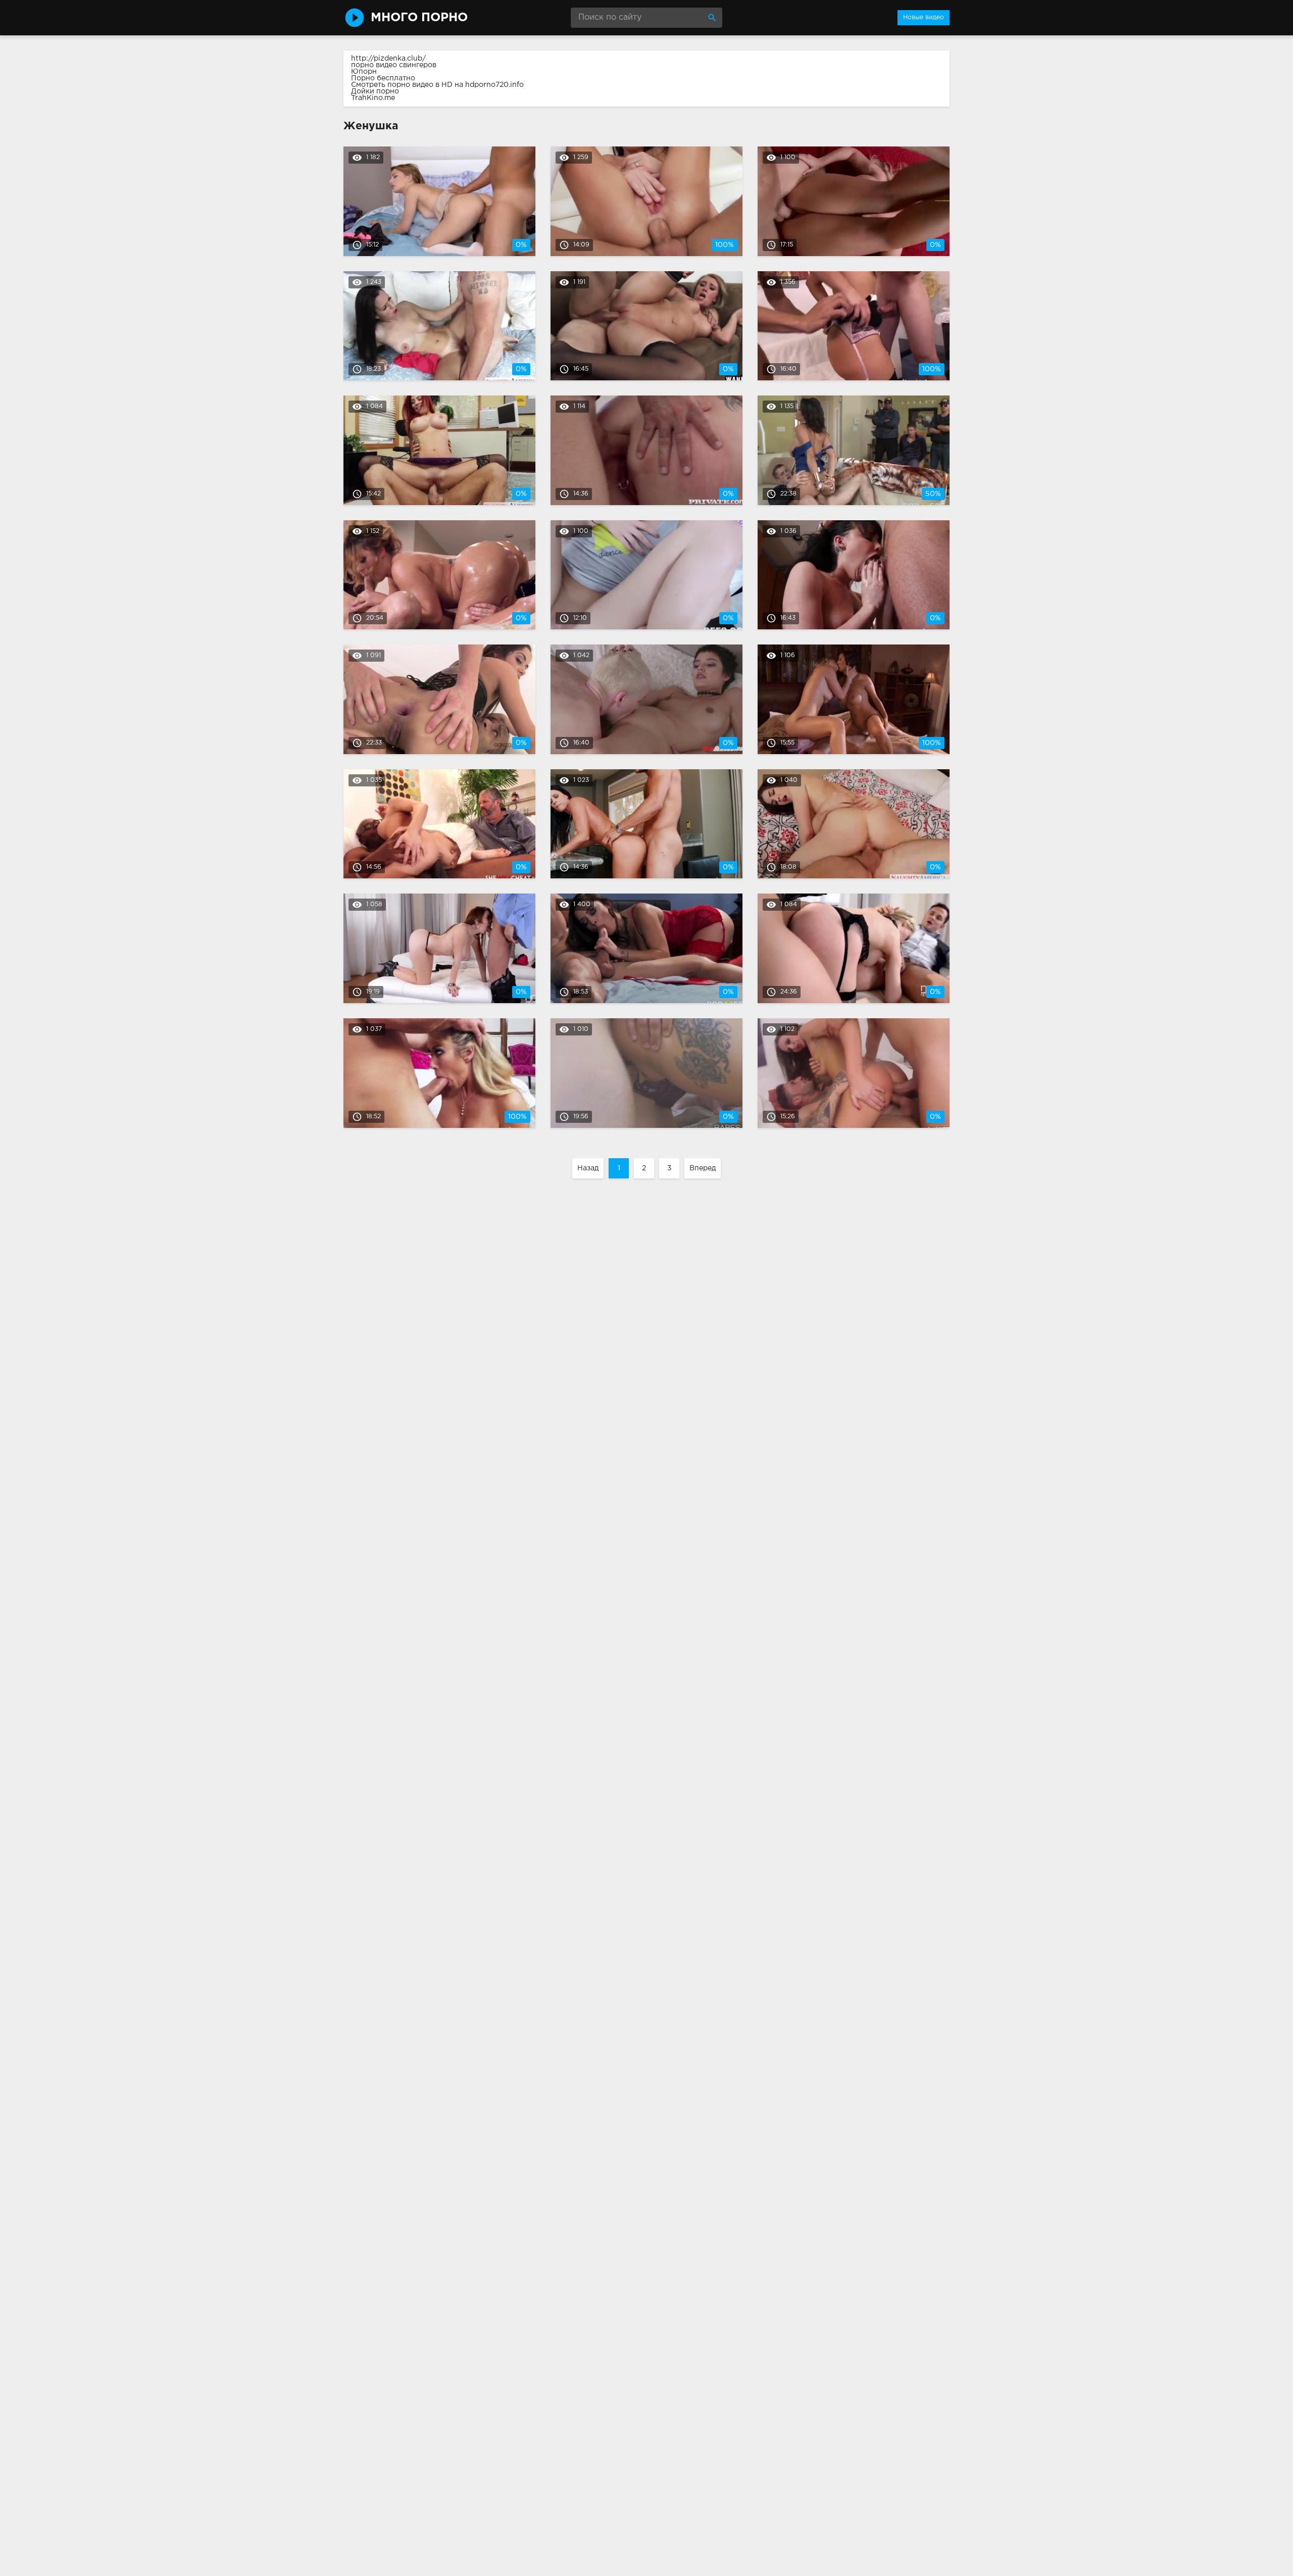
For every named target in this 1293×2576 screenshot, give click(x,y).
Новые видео (924, 17)
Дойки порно (375, 91)
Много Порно (419, 18)
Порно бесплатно (383, 78)
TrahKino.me (373, 98)
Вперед (703, 1168)
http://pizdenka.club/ (388, 59)
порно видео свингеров (394, 65)
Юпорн (364, 72)
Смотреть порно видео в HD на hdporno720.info (437, 85)
